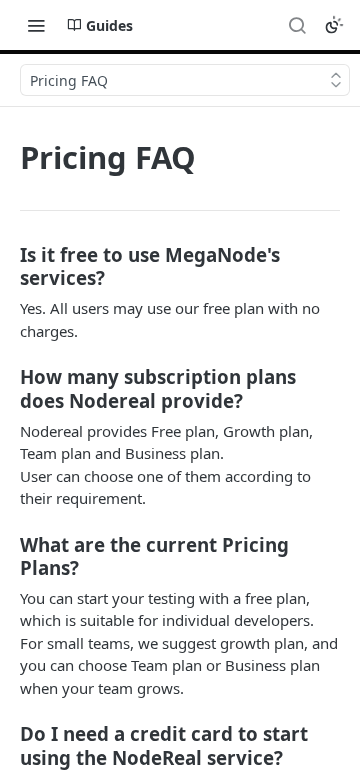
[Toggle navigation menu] (36, 25)
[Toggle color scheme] (334, 25)
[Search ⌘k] (297, 25)
